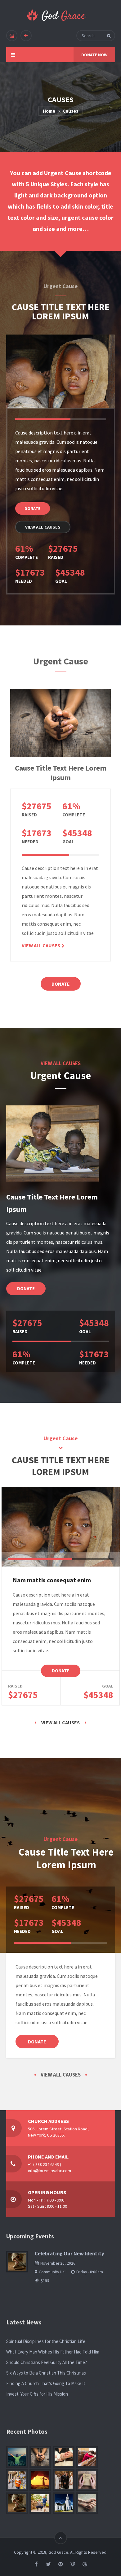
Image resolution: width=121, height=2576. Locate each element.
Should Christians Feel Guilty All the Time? (47, 2362)
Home (49, 111)
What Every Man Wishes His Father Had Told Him (53, 2352)
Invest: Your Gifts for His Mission (37, 2394)
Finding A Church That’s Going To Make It (46, 2383)
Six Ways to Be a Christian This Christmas (46, 2373)
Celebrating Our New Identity (69, 2254)
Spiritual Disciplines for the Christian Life (46, 2341)
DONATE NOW (94, 55)
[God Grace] (57, 15)
